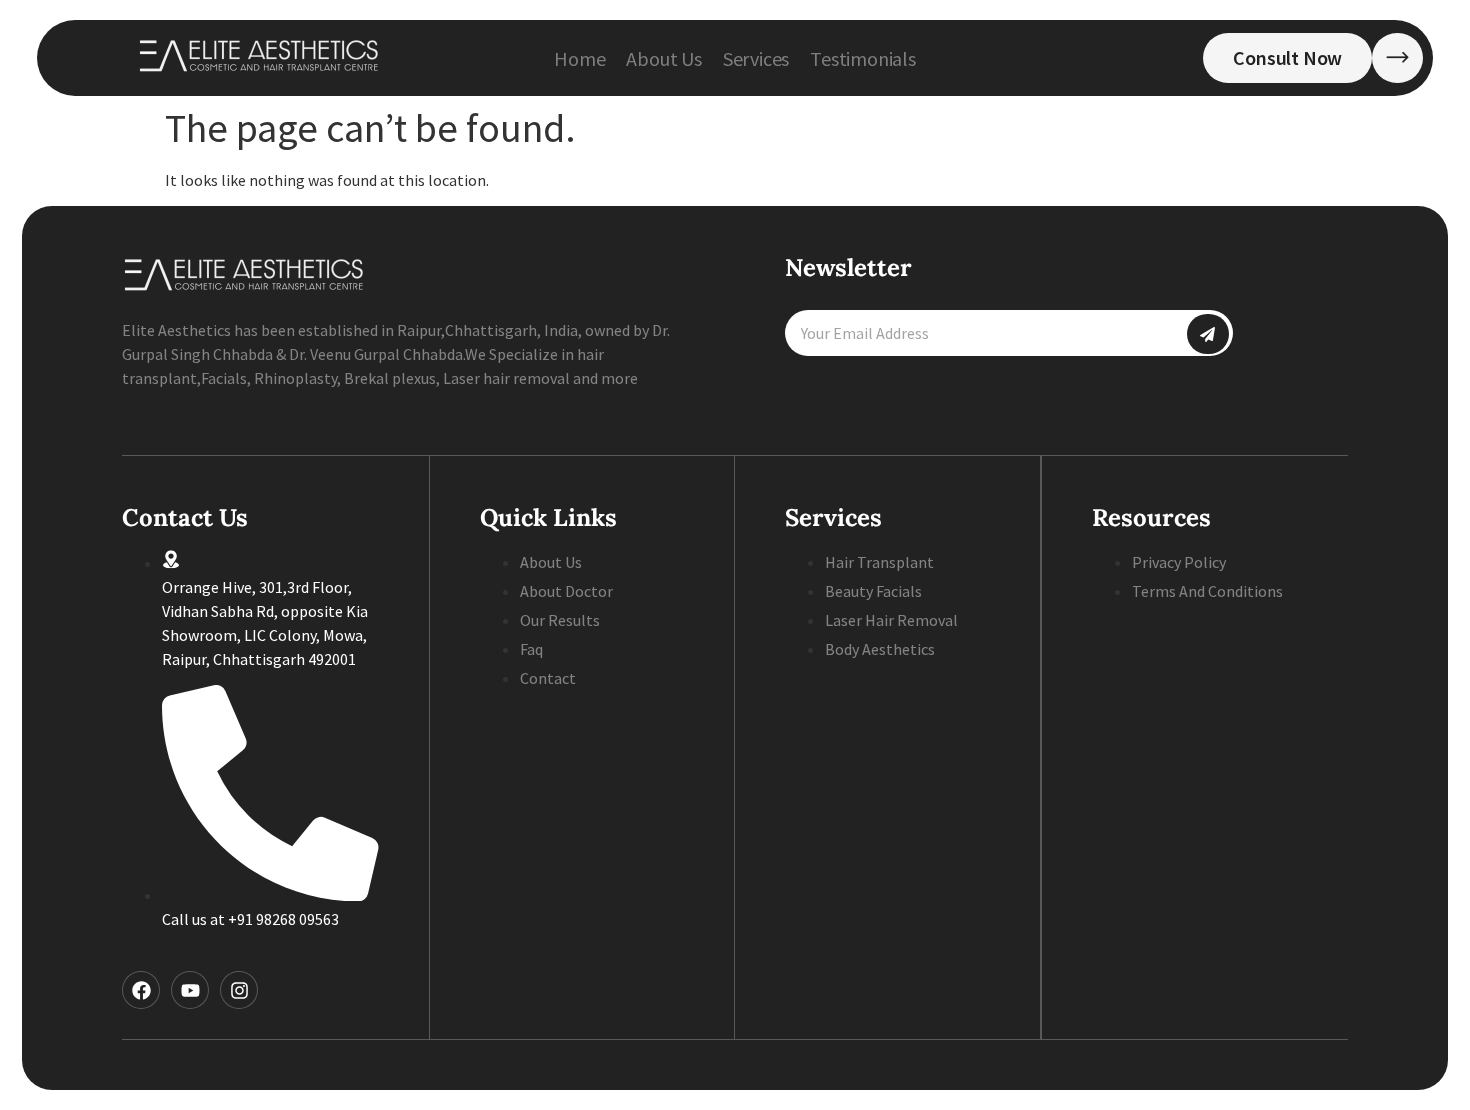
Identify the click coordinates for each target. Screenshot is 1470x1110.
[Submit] (1208, 334)
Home (579, 58)
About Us (663, 58)
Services (756, 58)
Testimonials (863, 58)
